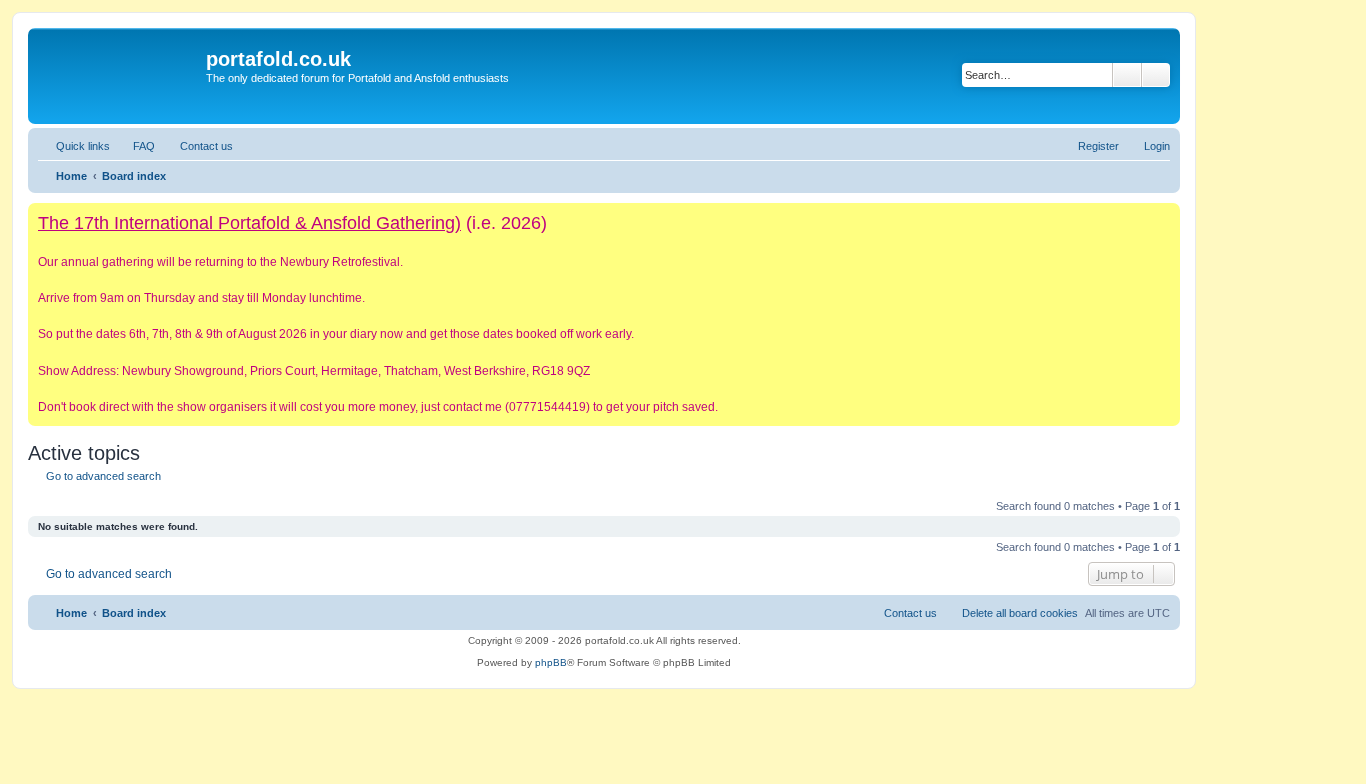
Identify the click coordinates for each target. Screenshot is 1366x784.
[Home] (119, 76)
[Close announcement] (1164, 219)
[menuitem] (135, 146)
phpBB (551, 662)
